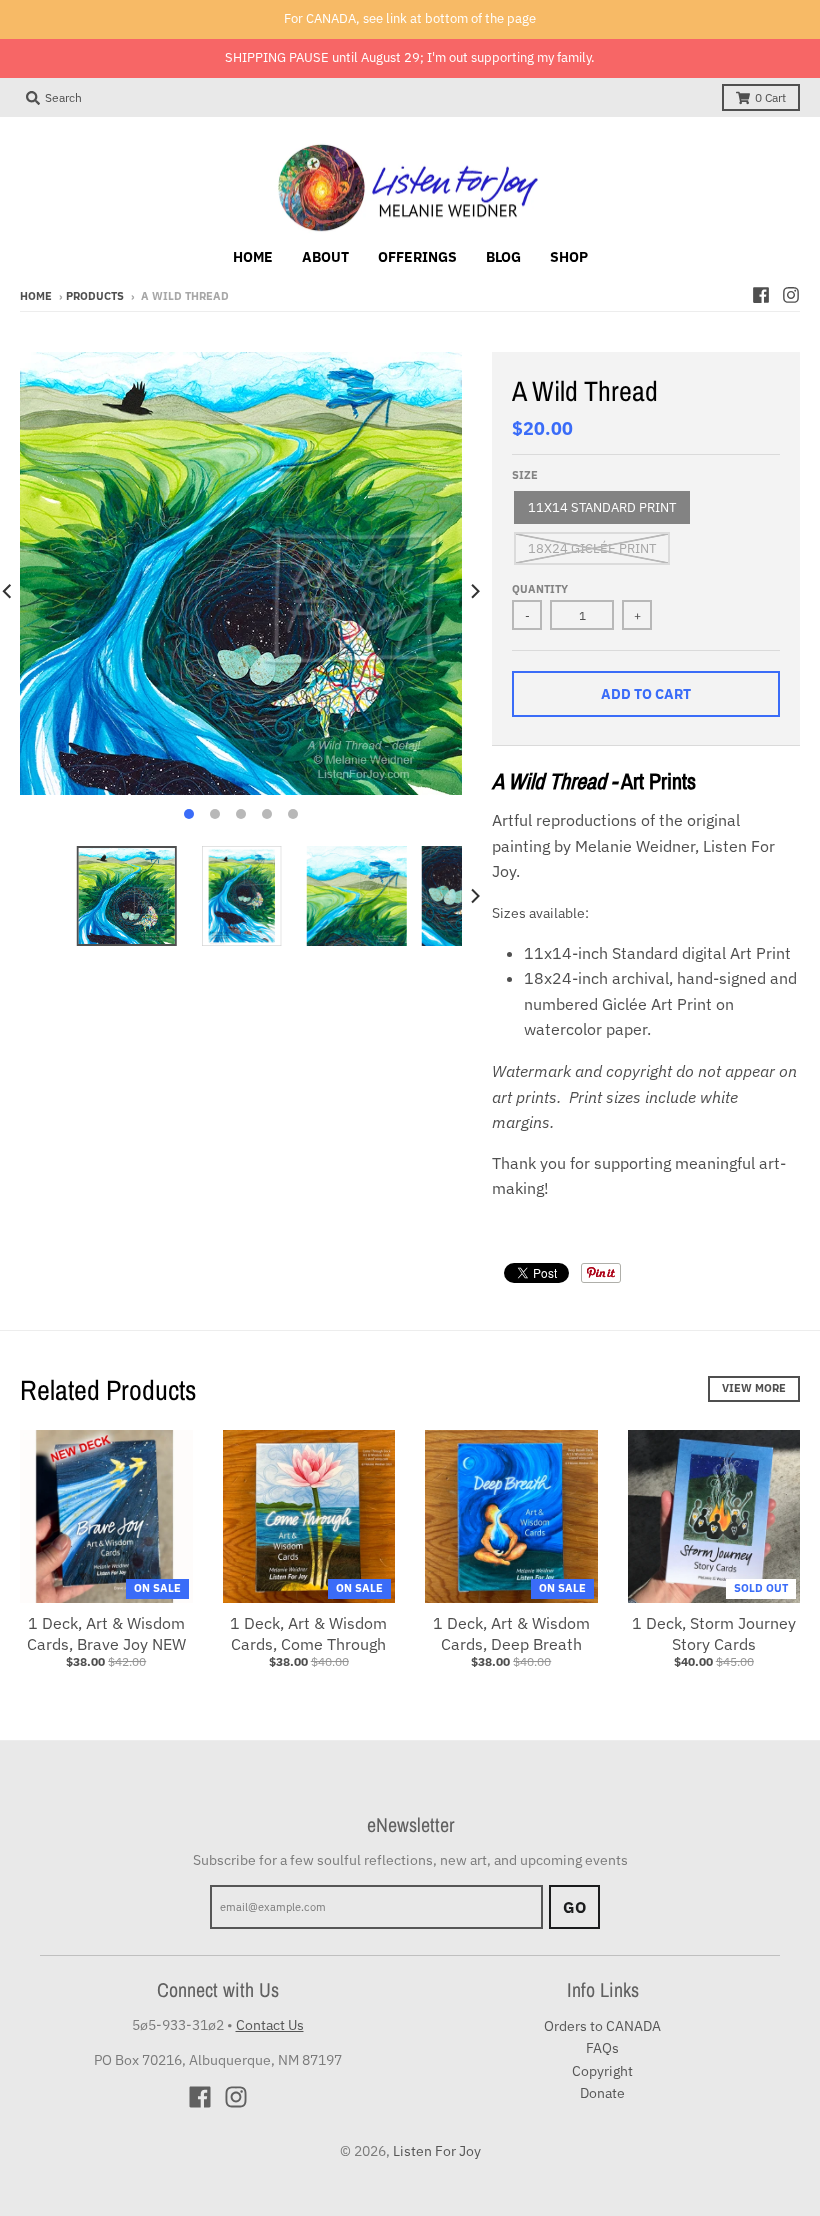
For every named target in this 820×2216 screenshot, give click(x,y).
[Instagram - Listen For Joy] (791, 295)
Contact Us (270, 2025)
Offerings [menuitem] (417, 257)
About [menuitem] (325, 257)
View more (754, 1388)
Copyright (602, 2071)
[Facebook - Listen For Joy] (761, 295)
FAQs (602, 2048)
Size (525, 475)
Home (36, 296)
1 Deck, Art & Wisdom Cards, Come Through (308, 1633)
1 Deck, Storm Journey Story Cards (714, 1633)
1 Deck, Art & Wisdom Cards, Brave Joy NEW (106, 1633)
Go (574, 1907)
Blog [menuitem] (503, 257)
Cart (770, 97)
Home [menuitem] (253, 257)
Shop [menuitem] (569, 257)
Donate (602, 2093)
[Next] (474, 591)
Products (95, 296)
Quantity (540, 589)
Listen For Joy (437, 2151)
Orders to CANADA (602, 2026)
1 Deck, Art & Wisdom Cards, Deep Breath (511, 1633)
